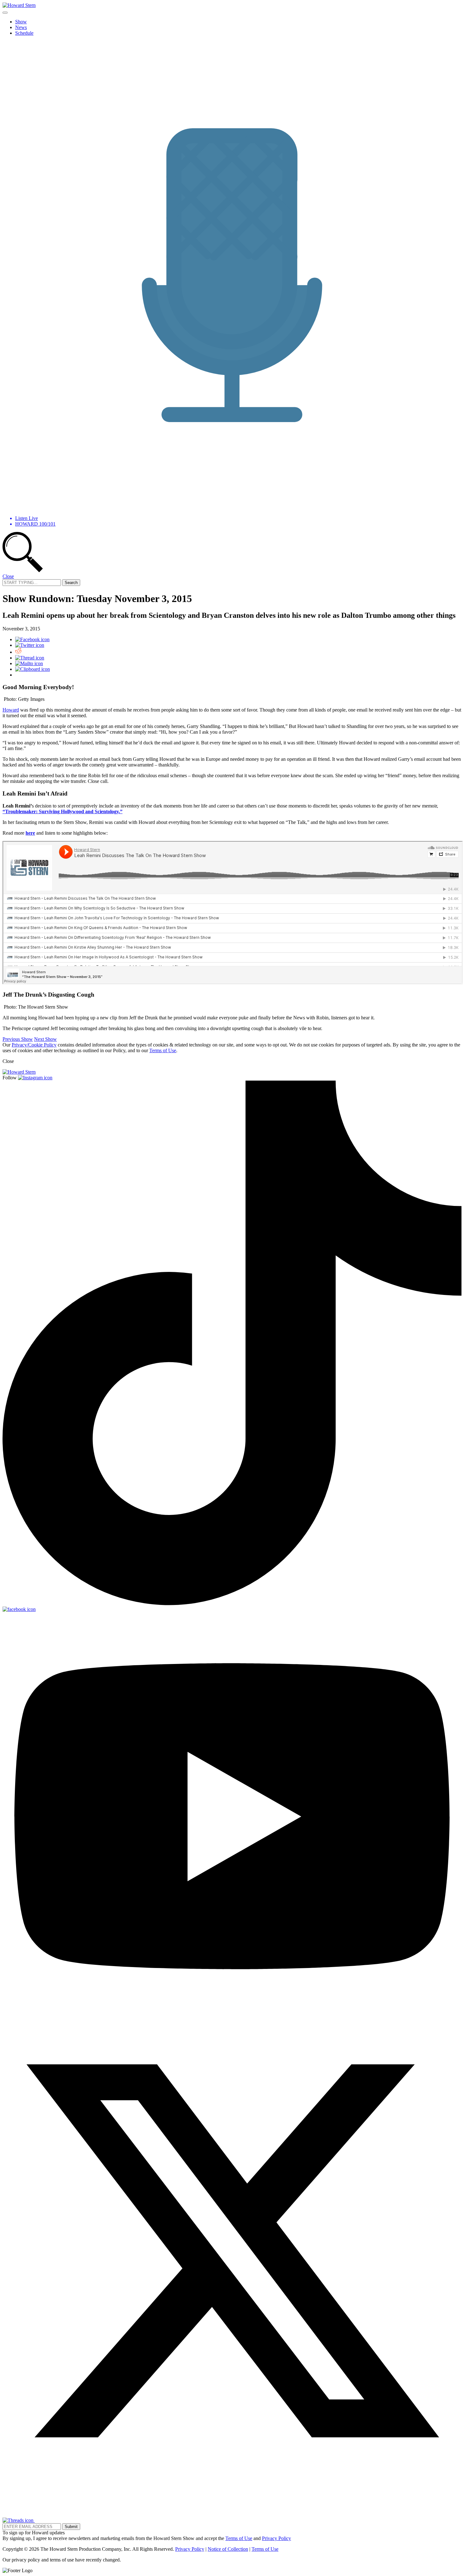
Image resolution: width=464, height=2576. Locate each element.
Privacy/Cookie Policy (34, 1045)
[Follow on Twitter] (232, 2479)
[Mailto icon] (29, 663)
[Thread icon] (30, 658)
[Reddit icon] (18, 652)
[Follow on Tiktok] (232, 1604)
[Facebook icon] (32, 639)
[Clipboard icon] (33, 669)
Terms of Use (163, 1050)
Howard (11, 710)
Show (21, 22)
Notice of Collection (228, 2549)
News (21, 27)
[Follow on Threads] (19, 2520)
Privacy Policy (277, 2538)
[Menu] (5, 13)
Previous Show (18, 1039)
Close (8, 576)
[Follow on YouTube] (232, 2018)
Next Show (45, 1039)
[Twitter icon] (30, 645)
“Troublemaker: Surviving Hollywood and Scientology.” (62, 811)
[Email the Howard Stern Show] (55, 2520)
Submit (71, 2527)
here (30, 833)
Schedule (24, 33)
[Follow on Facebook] (19, 1609)
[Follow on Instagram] (35, 1078)
